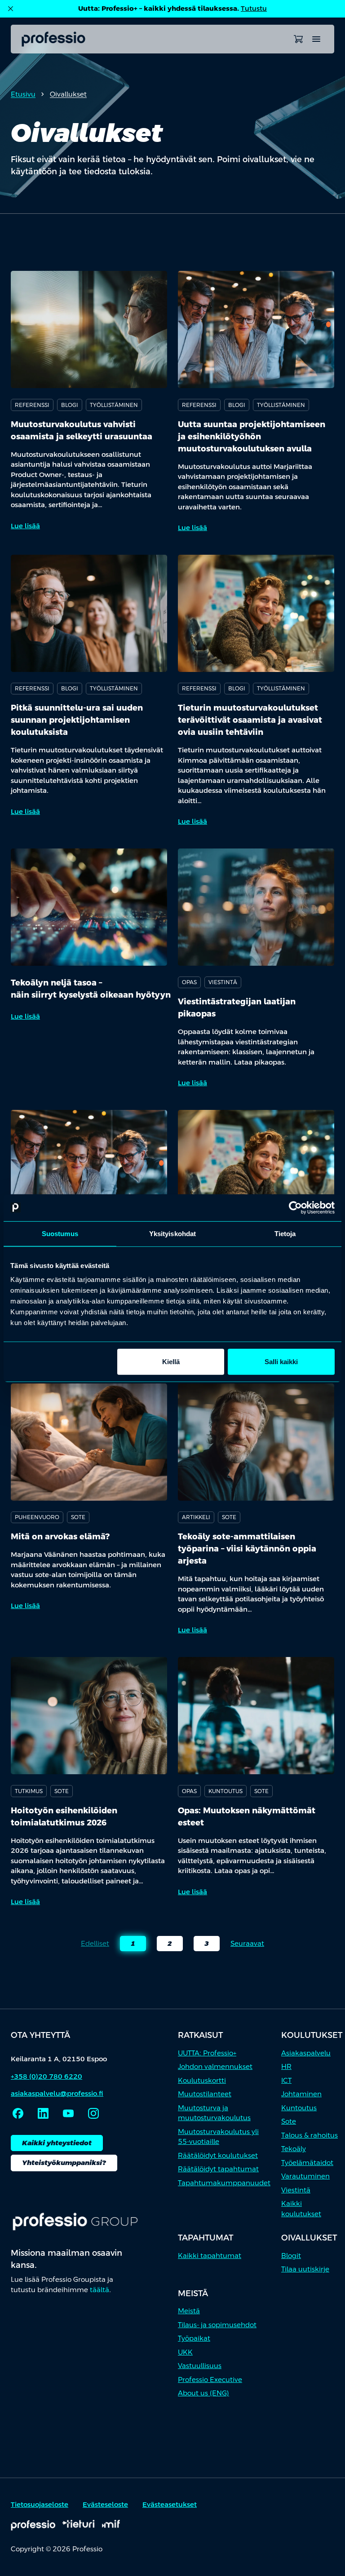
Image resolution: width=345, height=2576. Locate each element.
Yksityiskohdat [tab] (172, 1233)
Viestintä (296, 2190)
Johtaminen (301, 2094)
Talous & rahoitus (310, 2135)
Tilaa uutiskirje (305, 2269)
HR (286, 2066)
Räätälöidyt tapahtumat (218, 2169)
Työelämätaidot (307, 2163)
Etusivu (23, 94)
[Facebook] (18, 2113)
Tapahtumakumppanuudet (224, 2183)
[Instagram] (93, 2113)
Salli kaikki (281, 1362)
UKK (185, 2352)
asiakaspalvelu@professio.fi (57, 2093)
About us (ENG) (203, 2393)
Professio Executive (210, 2379)
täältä (100, 2290)
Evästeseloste (105, 2504)
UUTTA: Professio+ (207, 2053)
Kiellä (171, 1362)
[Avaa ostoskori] (298, 39)
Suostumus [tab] (60, 1233)
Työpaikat (194, 2338)
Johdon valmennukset (215, 2066)
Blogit (291, 2256)
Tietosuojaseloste (40, 2504)
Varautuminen (305, 2176)
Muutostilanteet (205, 2094)
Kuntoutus (299, 2108)
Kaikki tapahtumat (210, 2256)
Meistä (189, 2311)
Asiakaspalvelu (306, 2053)
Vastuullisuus (200, 2366)
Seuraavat (247, 1943)
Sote (289, 2121)
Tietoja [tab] (285, 1233)
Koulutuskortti (202, 2080)
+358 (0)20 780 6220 (46, 2076)
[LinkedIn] (43, 2113)
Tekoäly (294, 2149)
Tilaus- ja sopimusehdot (217, 2325)
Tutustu (254, 8)
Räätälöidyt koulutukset (218, 2155)
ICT (286, 2080)
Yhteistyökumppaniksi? (64, 2163)
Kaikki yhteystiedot (57, 2143)
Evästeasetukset (170, 2504)
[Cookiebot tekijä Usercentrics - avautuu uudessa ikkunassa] (295, 1207)
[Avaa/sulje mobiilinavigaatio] (316, 39)
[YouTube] (68, 2113)
